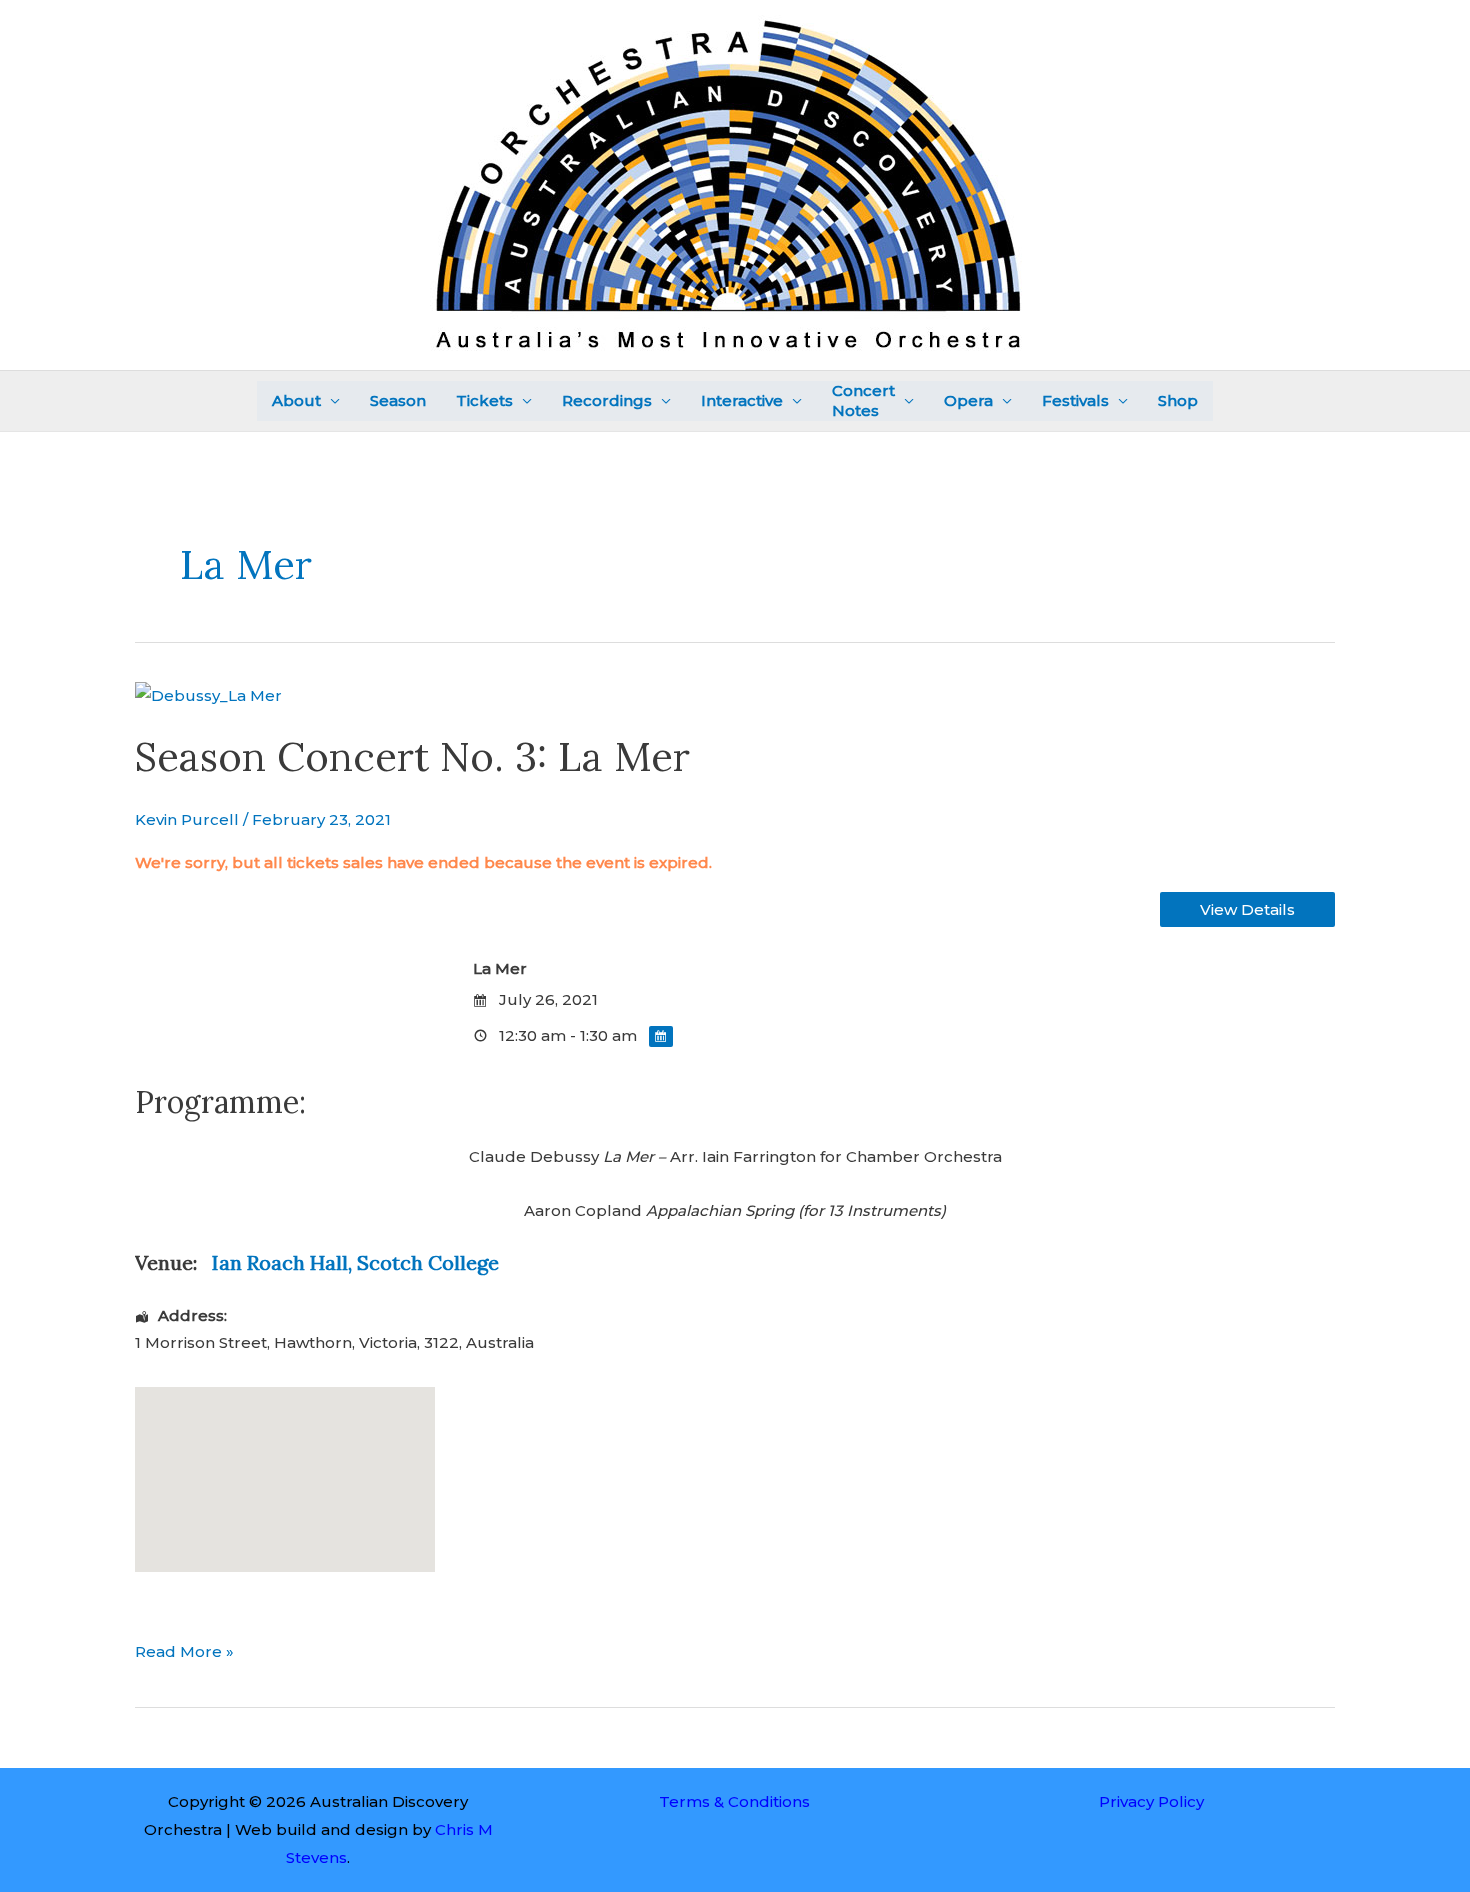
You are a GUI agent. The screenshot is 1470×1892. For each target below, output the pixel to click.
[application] (330, 401)
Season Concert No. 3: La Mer (412, 756)
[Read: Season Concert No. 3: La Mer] (208, 694)
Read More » (184, 1649)
